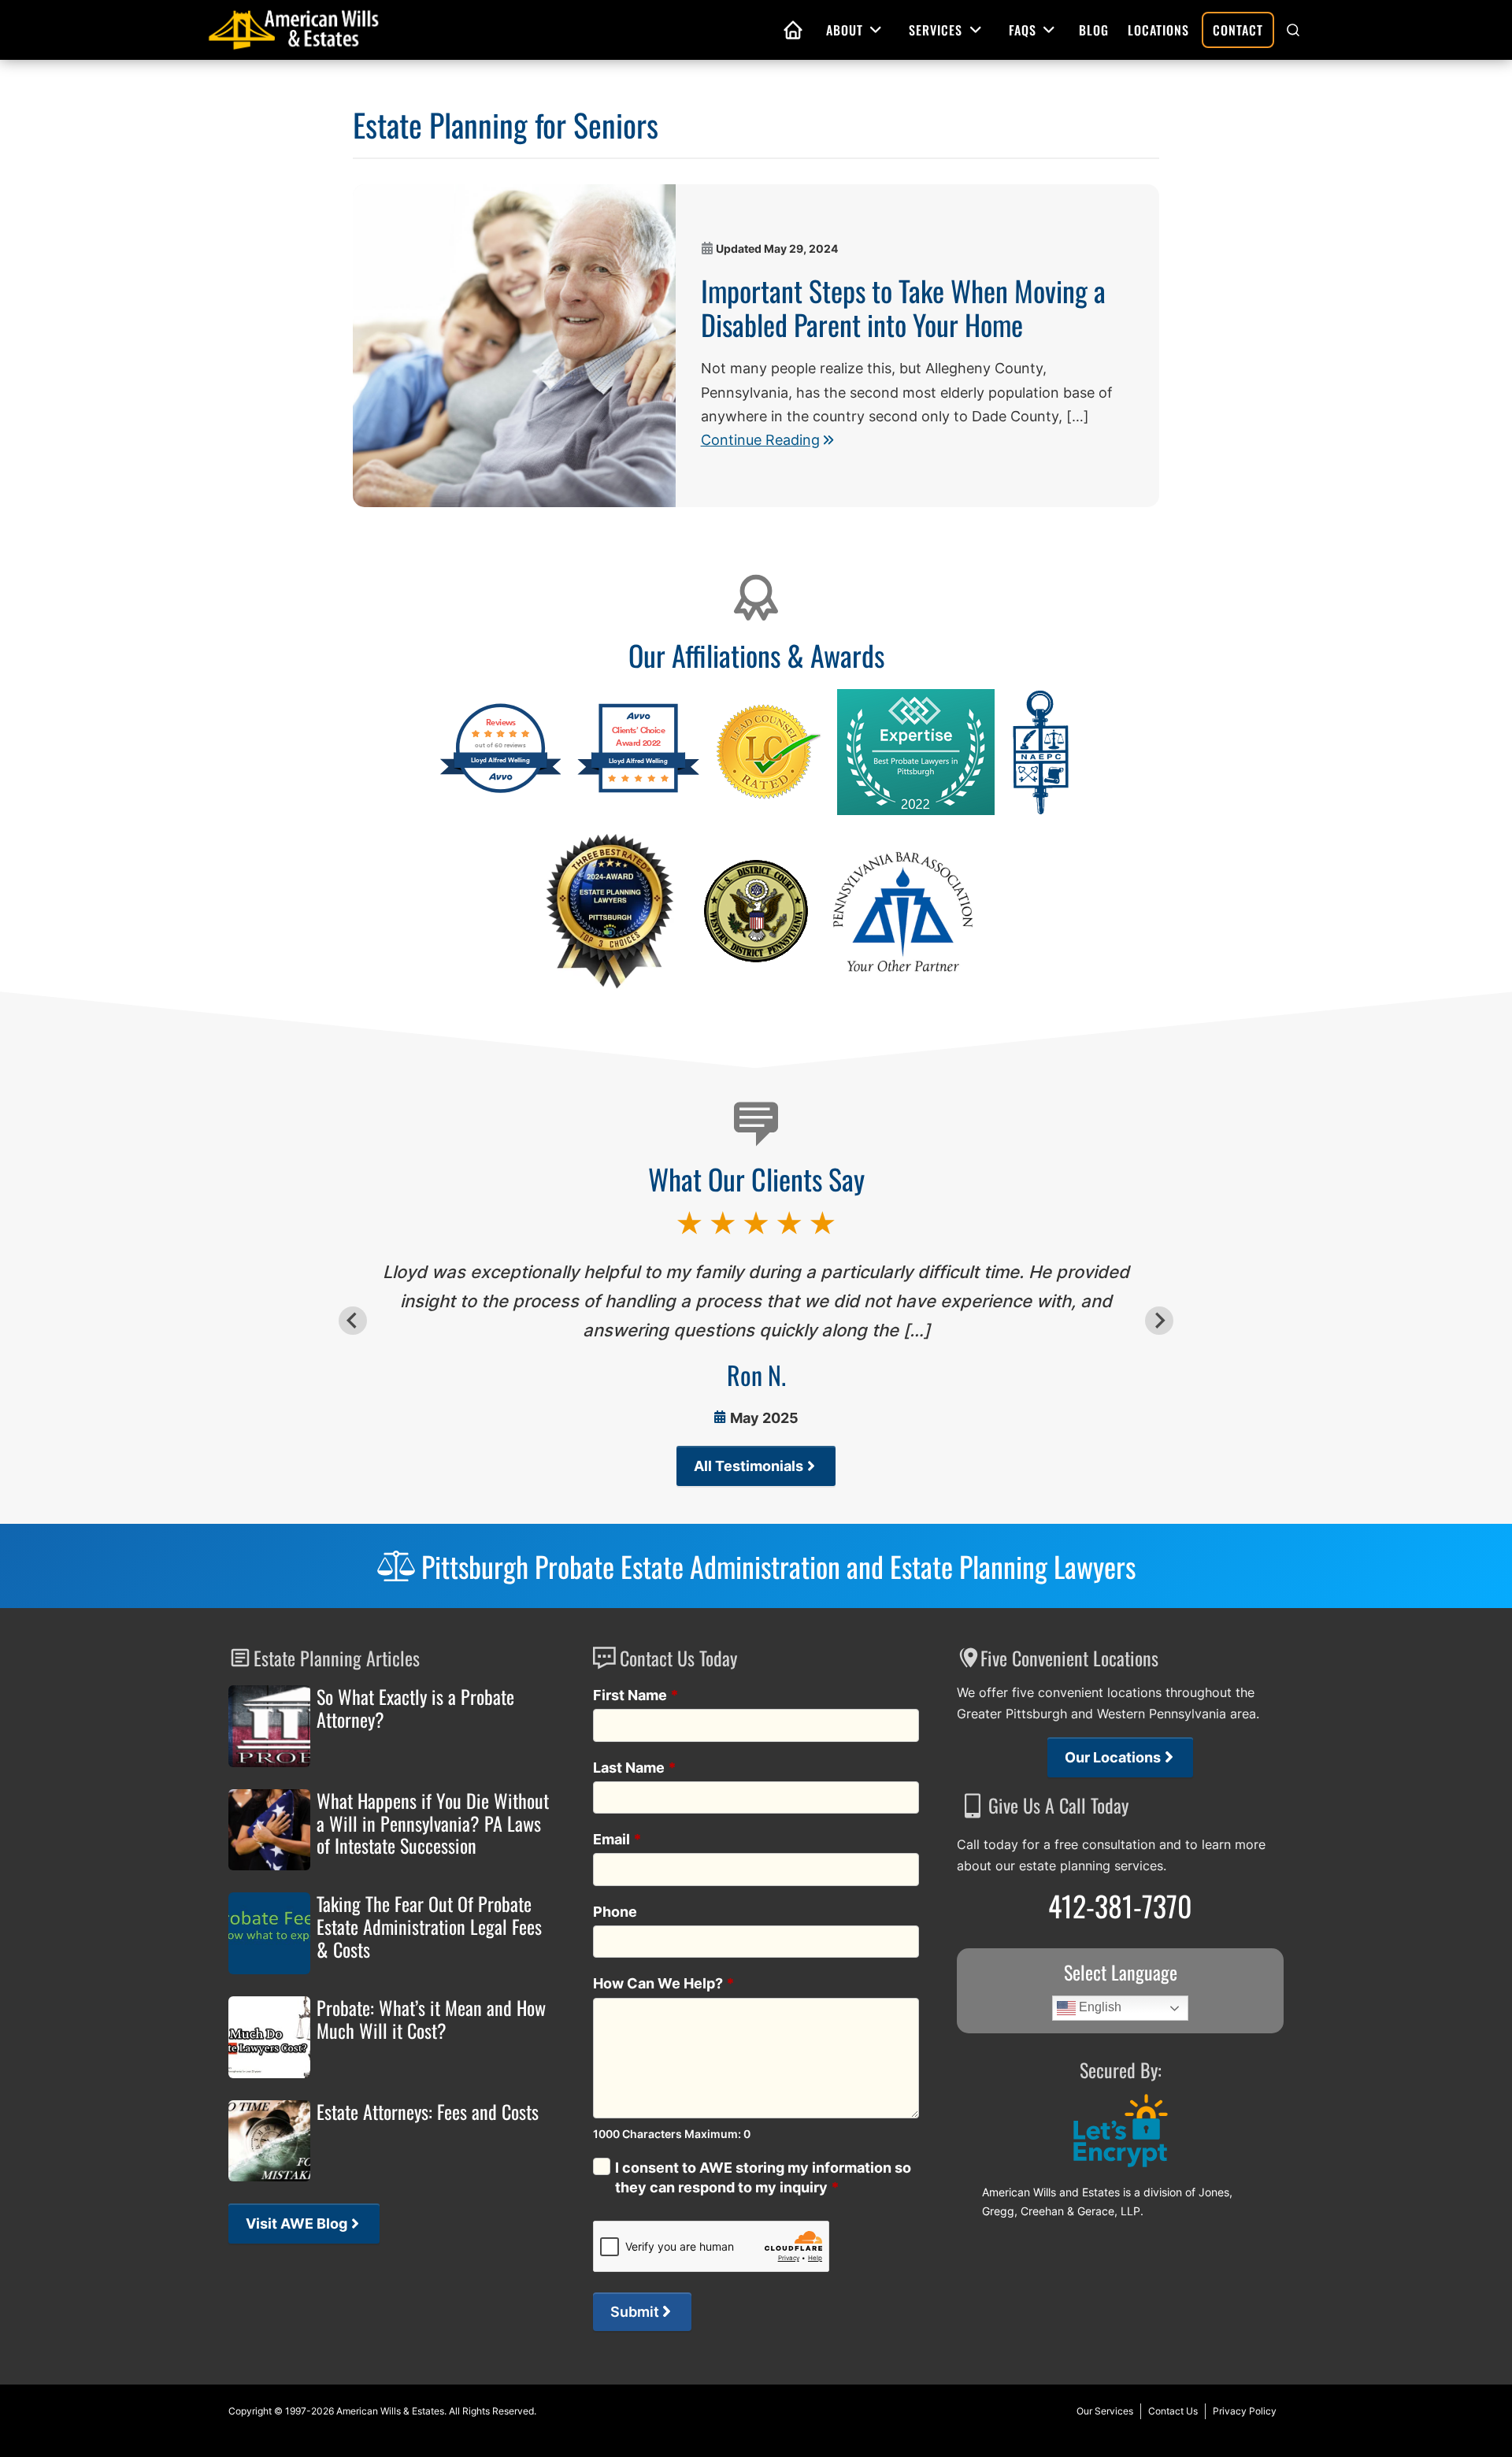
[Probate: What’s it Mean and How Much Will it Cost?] (269, 2037)
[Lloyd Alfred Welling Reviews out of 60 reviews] (500, 790)
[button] (1293, 30)
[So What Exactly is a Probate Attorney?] (269, 1726)
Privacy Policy (1245, 2411)
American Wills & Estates (390, 2411)
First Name (636, 1695)
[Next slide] (1159, 1321)
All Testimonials (749, 1466)
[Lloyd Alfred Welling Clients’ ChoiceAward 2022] (638, 790)
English (1099, 2008)
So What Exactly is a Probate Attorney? (415, 1708)
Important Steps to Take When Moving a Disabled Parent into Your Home (903, 307)
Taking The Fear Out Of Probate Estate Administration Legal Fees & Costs (429, 1926)
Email (617, 1839)
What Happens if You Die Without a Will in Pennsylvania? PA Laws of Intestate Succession (433, 1823)
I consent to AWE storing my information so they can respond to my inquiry (763, 2177)
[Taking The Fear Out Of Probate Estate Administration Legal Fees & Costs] (269, 1933)
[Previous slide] (353, 1321)
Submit (635, 2312)
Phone (615, 1912)
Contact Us (1173, 2411)
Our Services (1105, 2411)
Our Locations (1113, 1757)
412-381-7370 (1120, 1905)
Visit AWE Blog (296, 2224)
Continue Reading (760, 440)
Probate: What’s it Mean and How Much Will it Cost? (431, 2019)
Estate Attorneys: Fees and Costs (428, 2112)
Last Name (635, 1768)
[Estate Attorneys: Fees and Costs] (269, 2141)
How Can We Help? (664, 1983)
